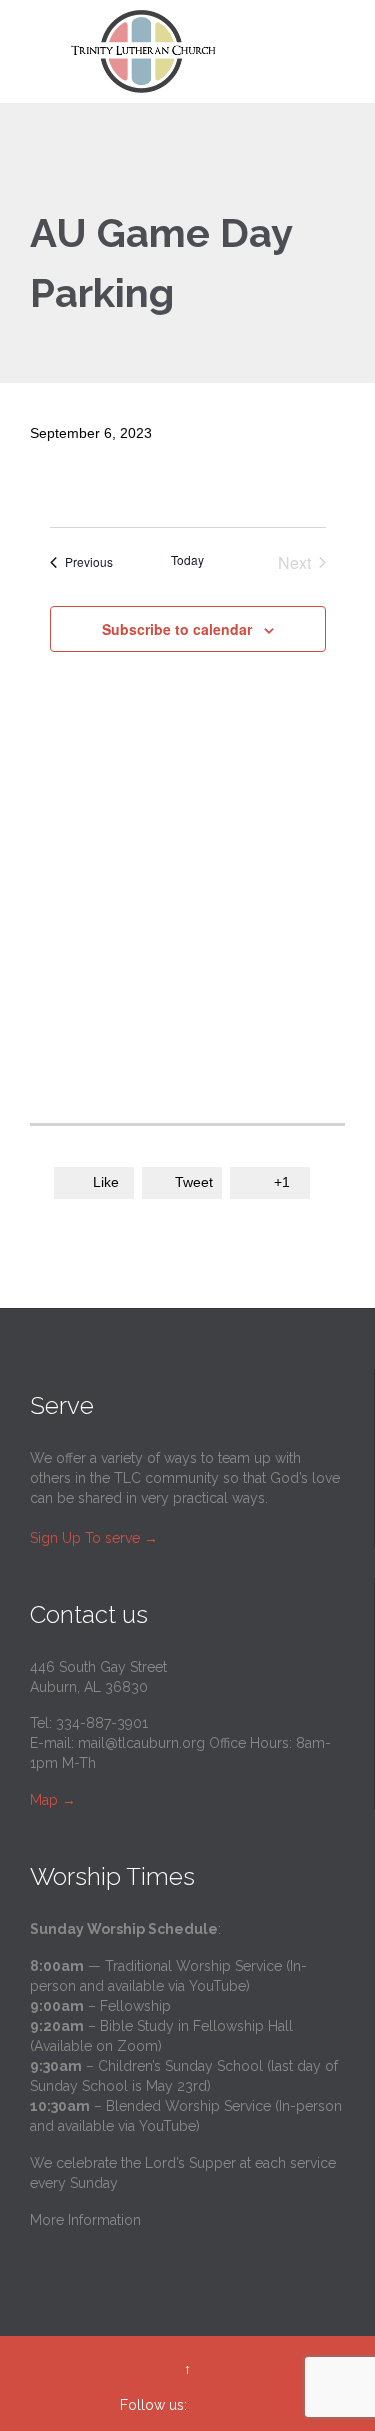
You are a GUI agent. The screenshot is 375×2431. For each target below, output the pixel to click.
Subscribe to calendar (177, 629)
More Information (85, 2220)
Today (187, 560)
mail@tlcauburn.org (141, 1743)
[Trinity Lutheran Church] (199, 51)
